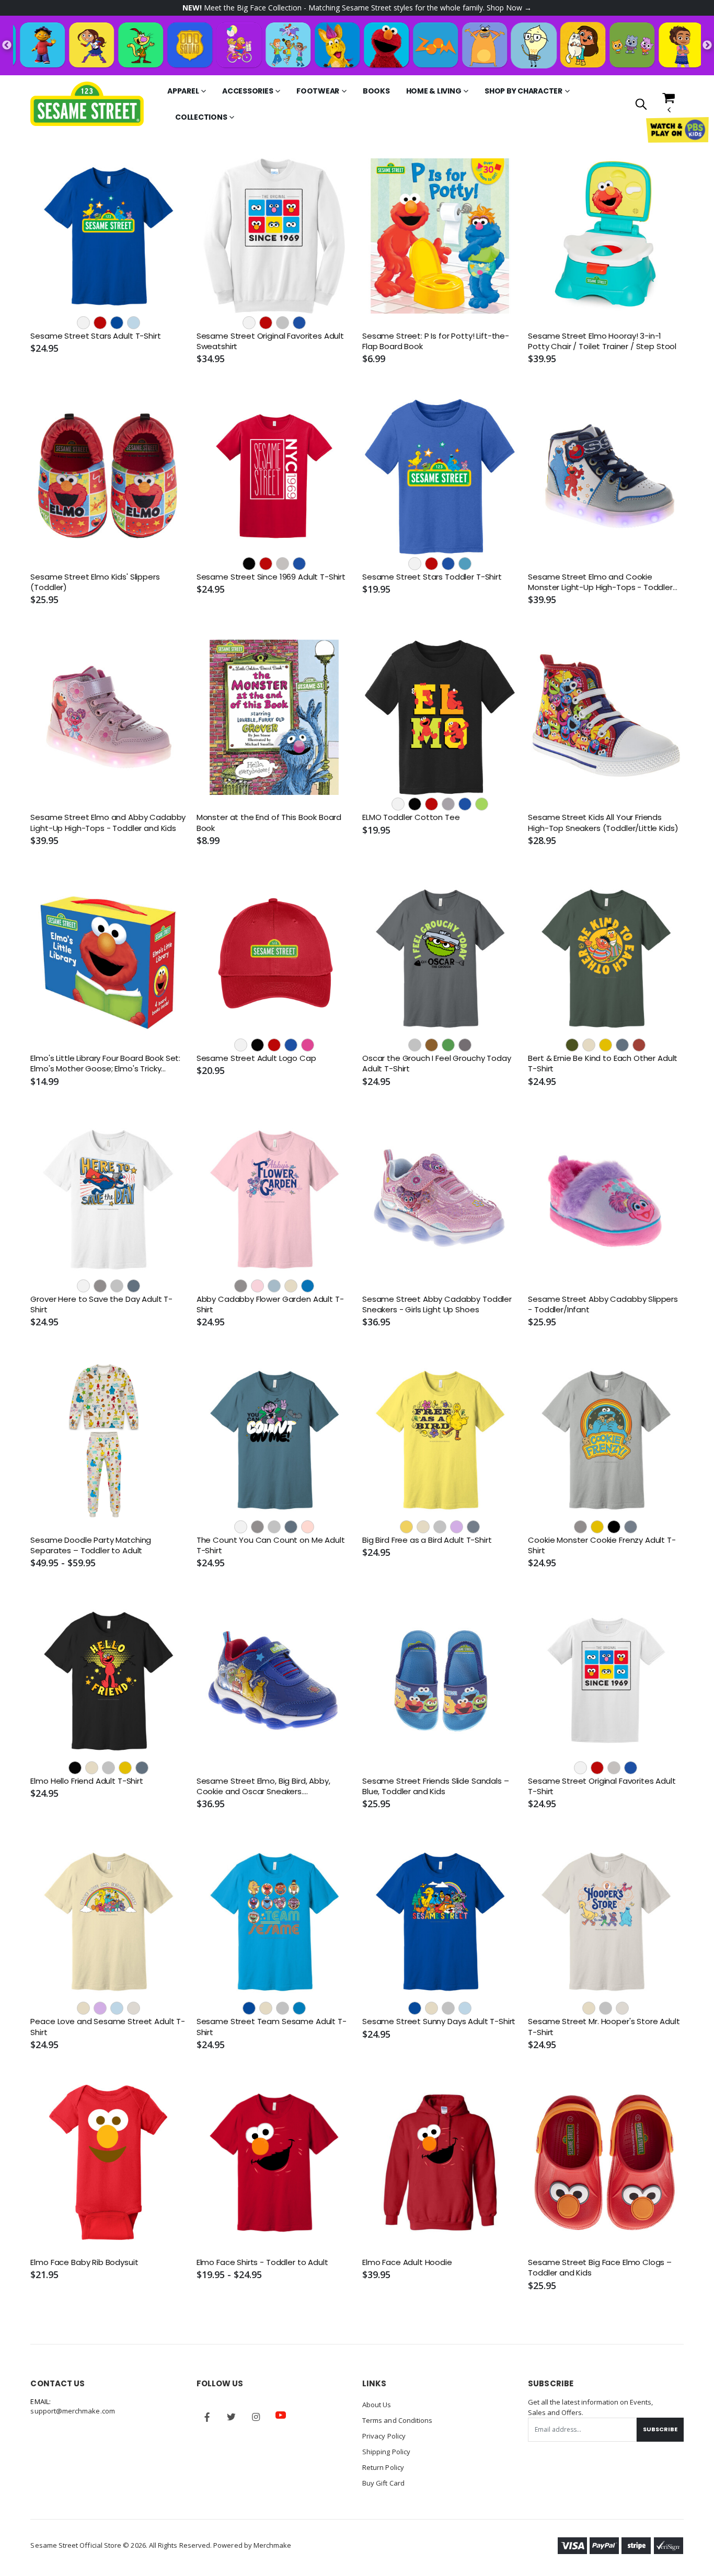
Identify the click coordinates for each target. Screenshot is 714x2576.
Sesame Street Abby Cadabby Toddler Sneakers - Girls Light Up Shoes (437, 1304)
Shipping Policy (386, 2452)
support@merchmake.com (72, 2411)
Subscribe (660, 2429)
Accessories (247, 91)
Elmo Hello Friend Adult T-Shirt (87, 1781)
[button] (641, 105)
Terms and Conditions (397, 2420)
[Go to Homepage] (87, 104)
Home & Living (434, 91)
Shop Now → (509, 8)
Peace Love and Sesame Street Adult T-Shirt (107, 2027)
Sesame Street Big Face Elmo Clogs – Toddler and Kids (600, 2268)
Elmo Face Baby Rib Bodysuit (84, 2262)
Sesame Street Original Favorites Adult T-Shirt (602, 1786)
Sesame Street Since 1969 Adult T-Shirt (271, 577)
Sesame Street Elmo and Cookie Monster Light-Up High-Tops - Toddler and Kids (600, 582)
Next (707, 45)
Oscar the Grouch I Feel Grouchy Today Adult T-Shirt (436, 1064)
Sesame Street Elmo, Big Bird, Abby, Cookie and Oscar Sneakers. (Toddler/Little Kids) (263, 1787)
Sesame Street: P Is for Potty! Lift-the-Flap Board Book (436, 341)
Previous (7, 45)
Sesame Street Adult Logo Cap (256, 1058)
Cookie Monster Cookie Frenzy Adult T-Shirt (602, 1545)
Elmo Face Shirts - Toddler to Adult (262, 2262)
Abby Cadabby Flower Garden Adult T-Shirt (270, 1304)
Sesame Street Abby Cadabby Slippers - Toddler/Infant (603, 1304)
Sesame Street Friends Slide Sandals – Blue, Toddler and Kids (435, 1786)
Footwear (318, 91)
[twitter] (232, 2417)
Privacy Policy (384, 2436)
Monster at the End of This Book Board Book (269, 823)
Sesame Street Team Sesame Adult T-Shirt (272, 2027)
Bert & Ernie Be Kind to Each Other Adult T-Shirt (603, 1064)
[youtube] (281, 2415)
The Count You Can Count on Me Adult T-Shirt (271, 1545)
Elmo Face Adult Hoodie (407, 2262)
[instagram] (256, 2417)
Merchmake (273, 2545)
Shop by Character (523, 91)
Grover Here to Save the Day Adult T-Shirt (101, 1304)
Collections (201, 117)
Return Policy (383, 2467)
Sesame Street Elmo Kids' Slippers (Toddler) (95, 582)
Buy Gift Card (383, 2483)
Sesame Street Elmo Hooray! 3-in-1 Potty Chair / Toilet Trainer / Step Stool (602, 341)
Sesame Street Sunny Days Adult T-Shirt (439, 2021)
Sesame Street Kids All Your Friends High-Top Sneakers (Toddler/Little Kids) (603, 823)
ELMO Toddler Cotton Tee (411, 817)
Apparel (183, 91)
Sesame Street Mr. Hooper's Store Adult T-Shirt (604, 2027)
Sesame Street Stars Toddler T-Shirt (432, 577)
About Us (377, 2405)
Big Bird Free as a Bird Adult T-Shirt (427, 1540)
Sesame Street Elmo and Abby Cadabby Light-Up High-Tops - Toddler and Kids (108, 823)
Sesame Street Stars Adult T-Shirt (95, 336)
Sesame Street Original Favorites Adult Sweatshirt (270, 341)
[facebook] (207, 2417)
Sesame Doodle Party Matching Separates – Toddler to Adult (91, 1545)
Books (376, 91)
